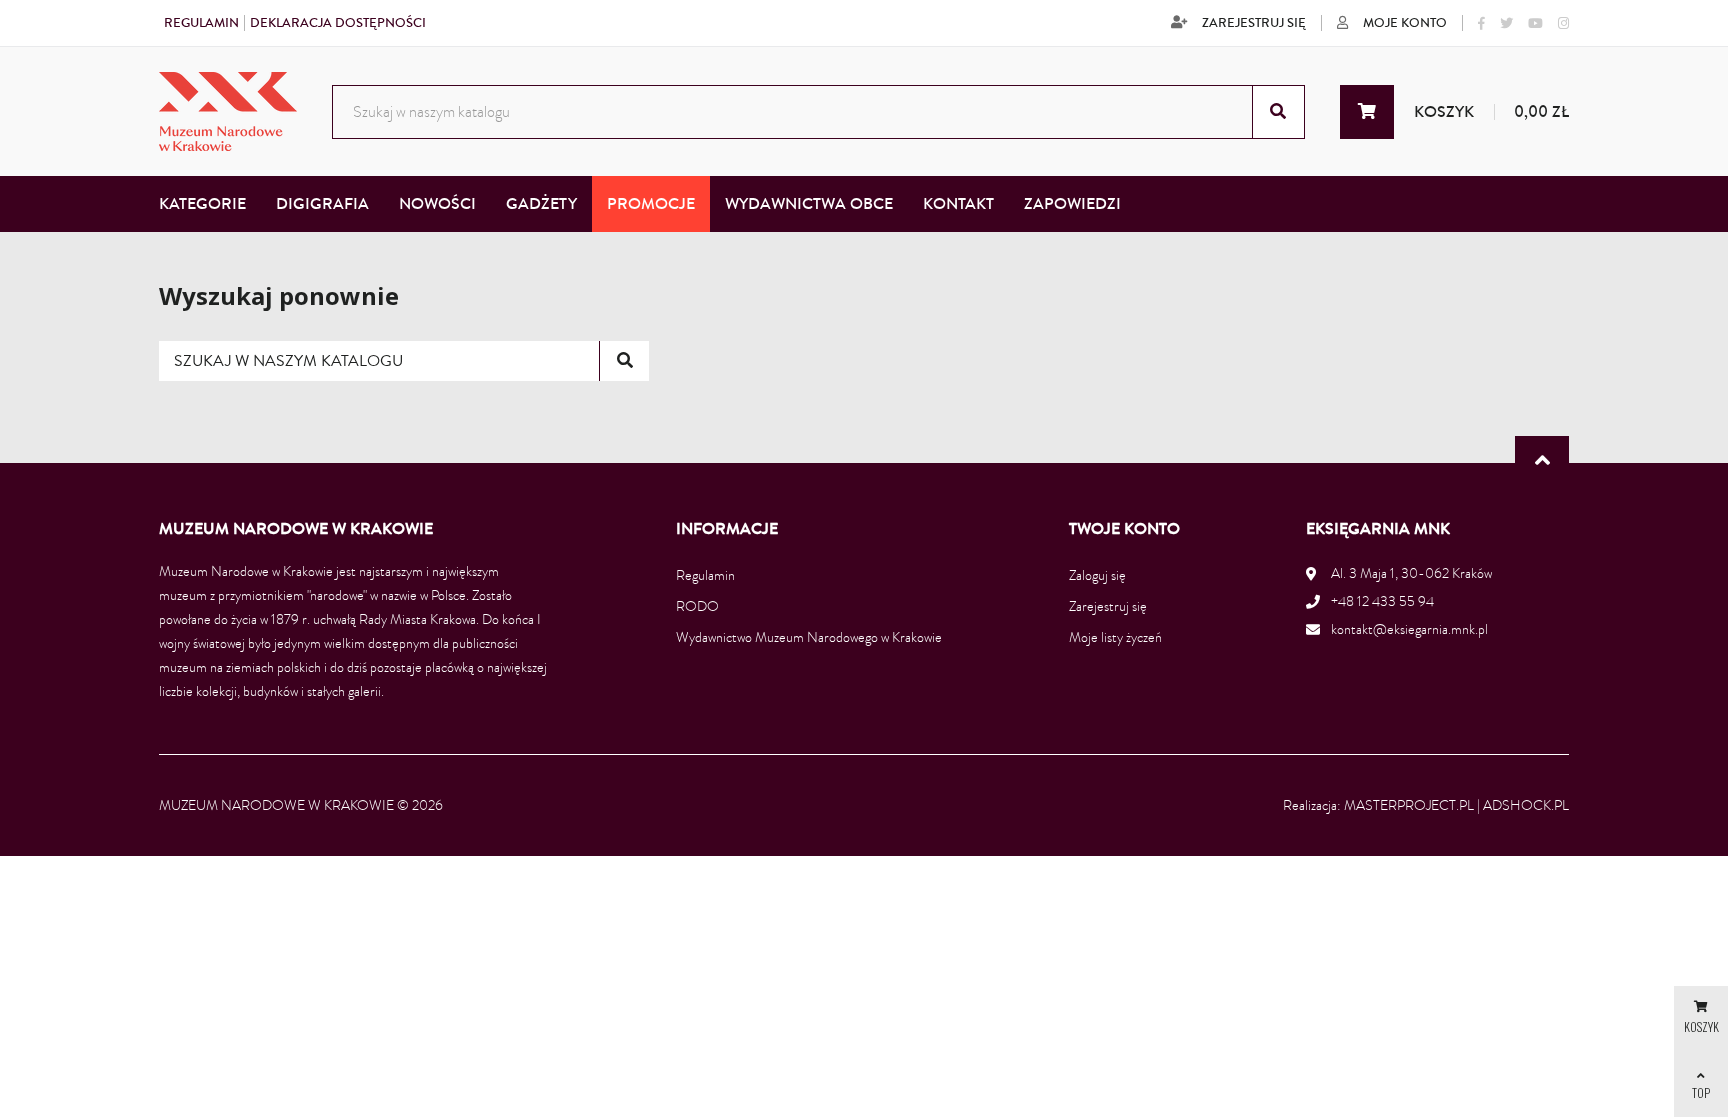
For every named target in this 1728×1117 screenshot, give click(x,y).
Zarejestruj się (1254, 23)
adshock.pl (1526, 805)
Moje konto (1405, 23)
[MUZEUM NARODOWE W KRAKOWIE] (228, 111)
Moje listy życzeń (1115, 637)
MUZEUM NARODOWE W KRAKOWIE (276, 805)
